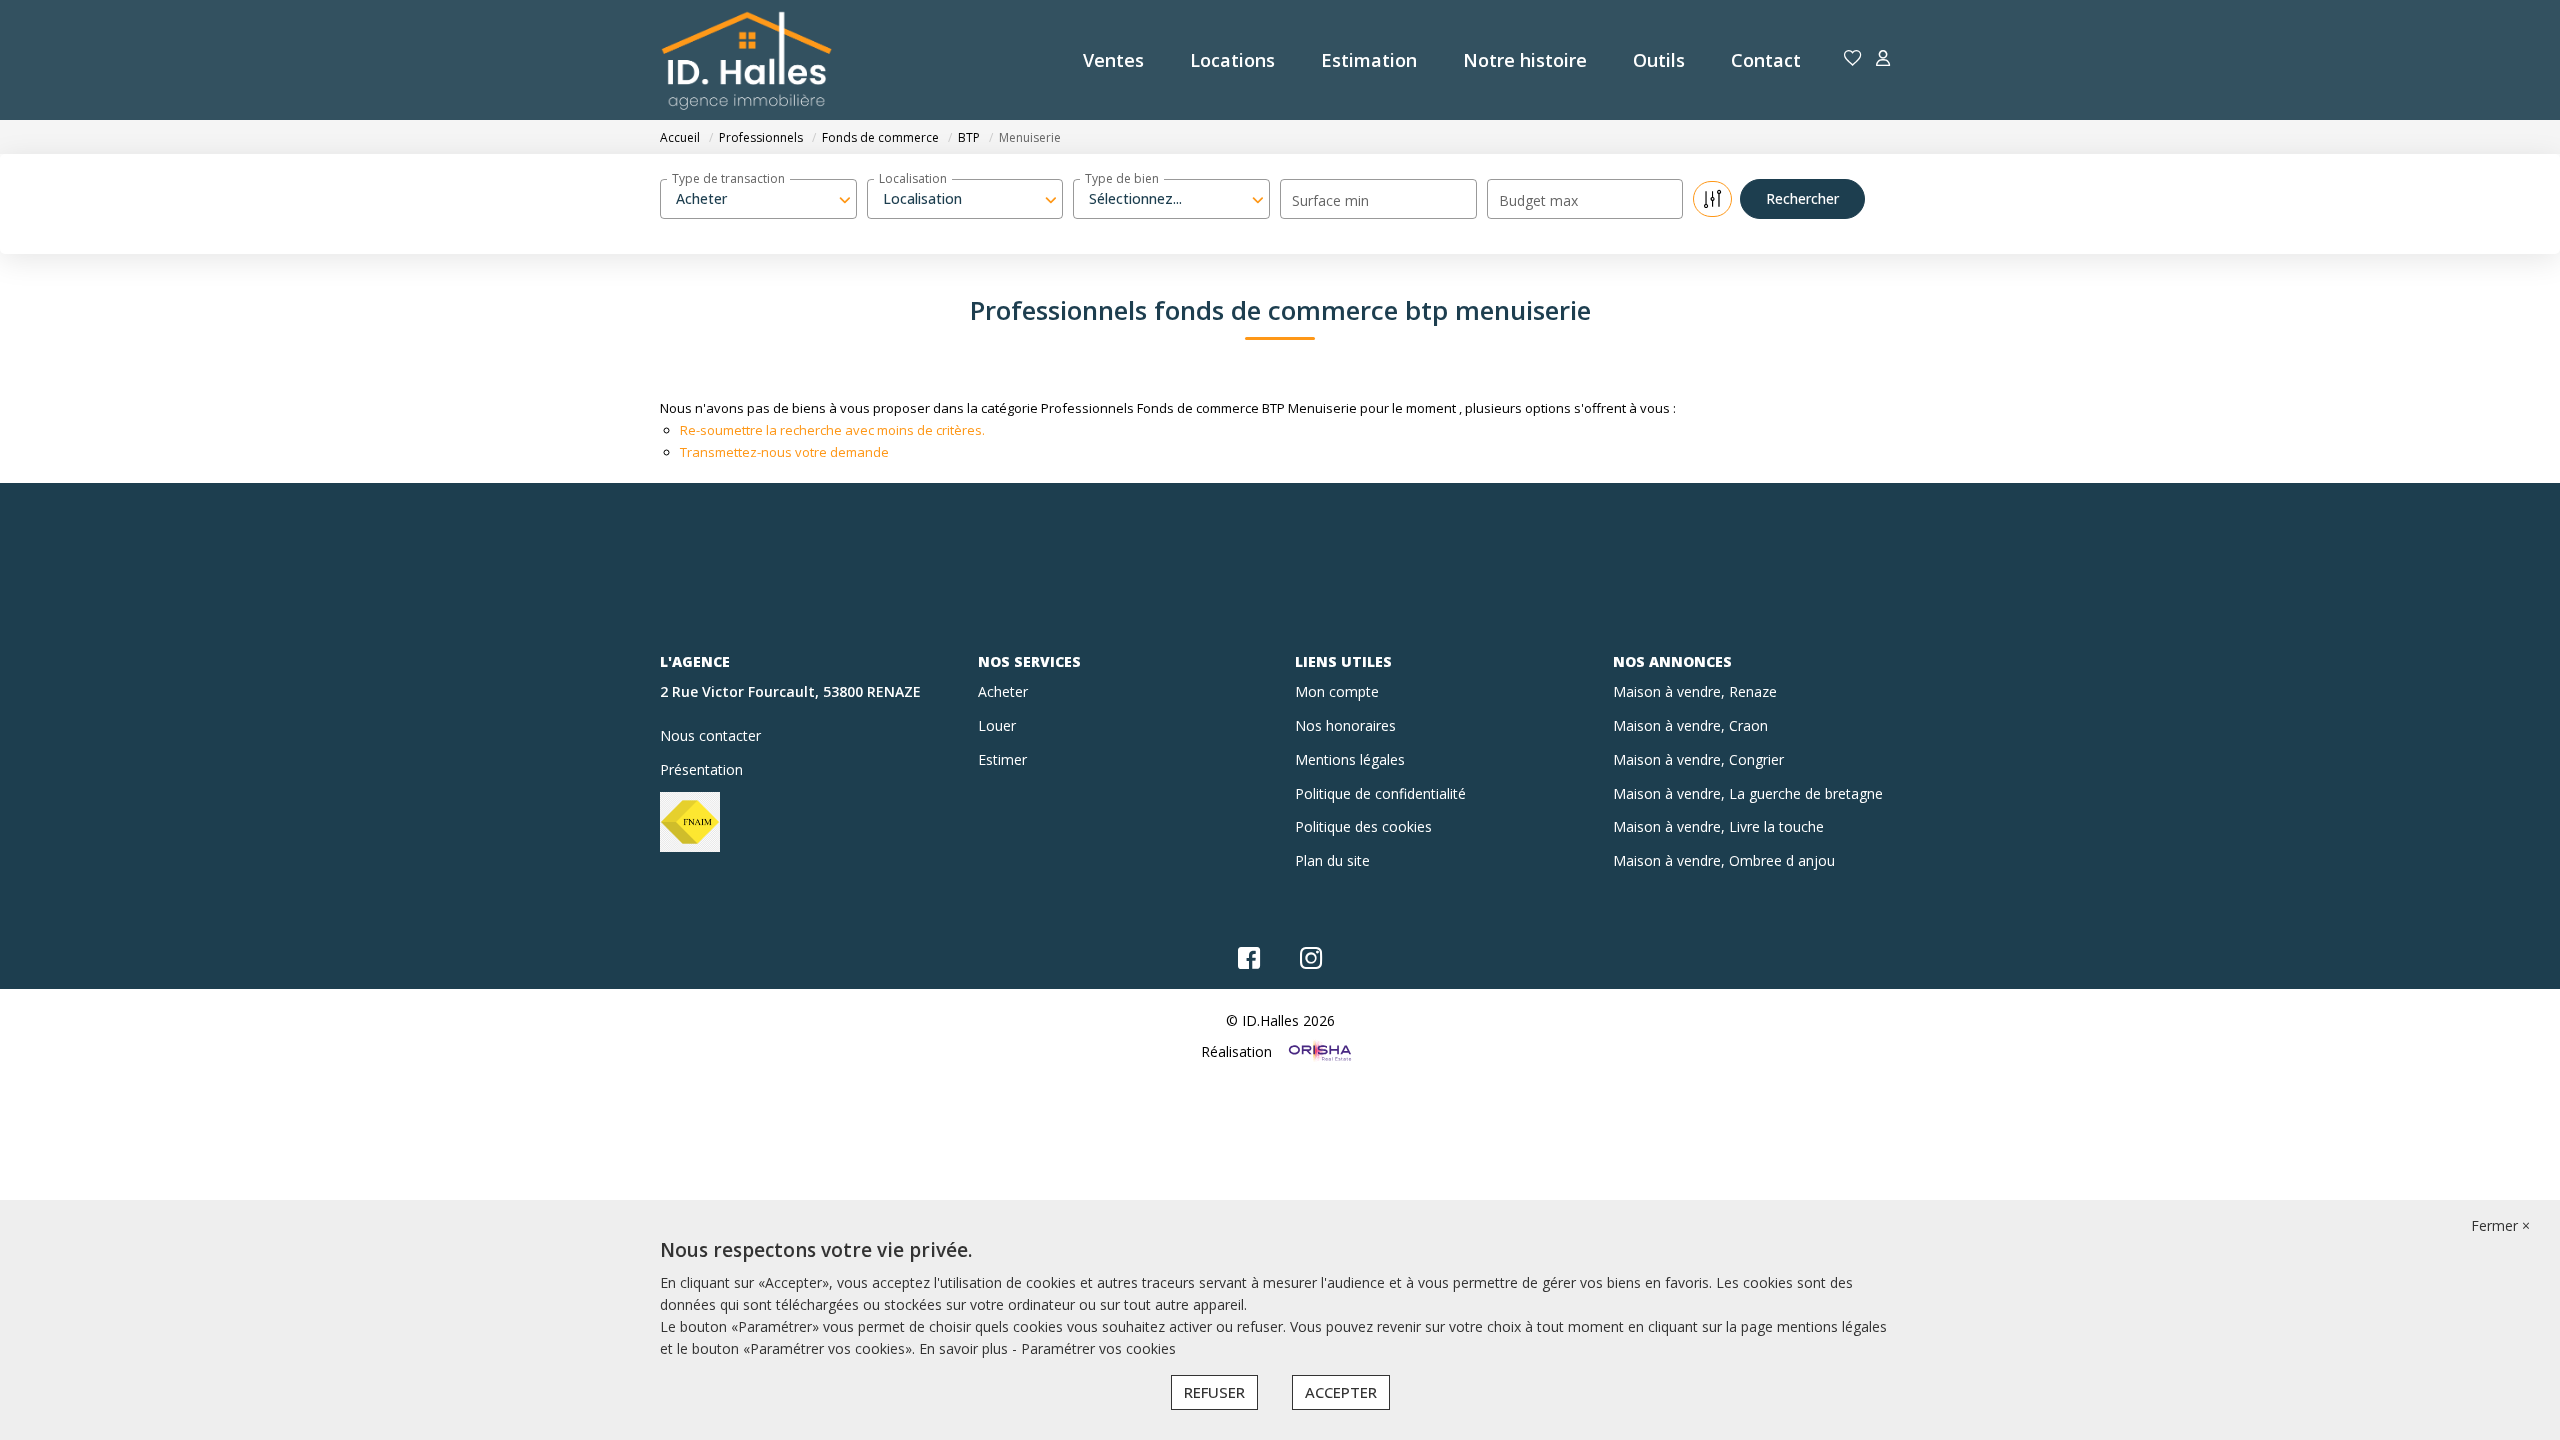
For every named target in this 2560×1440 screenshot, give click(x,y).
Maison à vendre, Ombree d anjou (1724, 860)
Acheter (1003, 691)
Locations (1232, 60)
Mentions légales (1350, 759)
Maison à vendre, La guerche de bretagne (1748, 793)
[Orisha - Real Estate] (1318, 1050)
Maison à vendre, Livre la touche (1718, 826)
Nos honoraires (1345, 725)
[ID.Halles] (746, 60)
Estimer (1002, 759)
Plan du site (1332, 860)
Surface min (1330, 200)
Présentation (701, 769)
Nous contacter (710, 735)
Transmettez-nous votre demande (784, 452)
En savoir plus (965, 1348)
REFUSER (1214, 1392)
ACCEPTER (1341, 1392)
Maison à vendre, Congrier (1698, 759)
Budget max (1538, 200)
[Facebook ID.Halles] (1249, 962)
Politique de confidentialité (1380, 793)
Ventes (1113, 60)
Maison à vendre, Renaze (1695, 691)
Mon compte (1337, 691)
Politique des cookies (1363, 826)
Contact (1766, 60)
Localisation (913, 178)
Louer (997, 725)
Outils (1659, 60)
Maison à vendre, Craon (1690, 725)
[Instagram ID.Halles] (1311, 962)
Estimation (1369, 60)
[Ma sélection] (1853, 59)
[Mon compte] (1883, 59)
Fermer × (2500, 1225)
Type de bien (1122, 178)
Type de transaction (728, 178)
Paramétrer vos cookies (1098, 1348)
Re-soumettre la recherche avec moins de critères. (832, 430)
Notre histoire (1525, 60)
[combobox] (758, 199)
